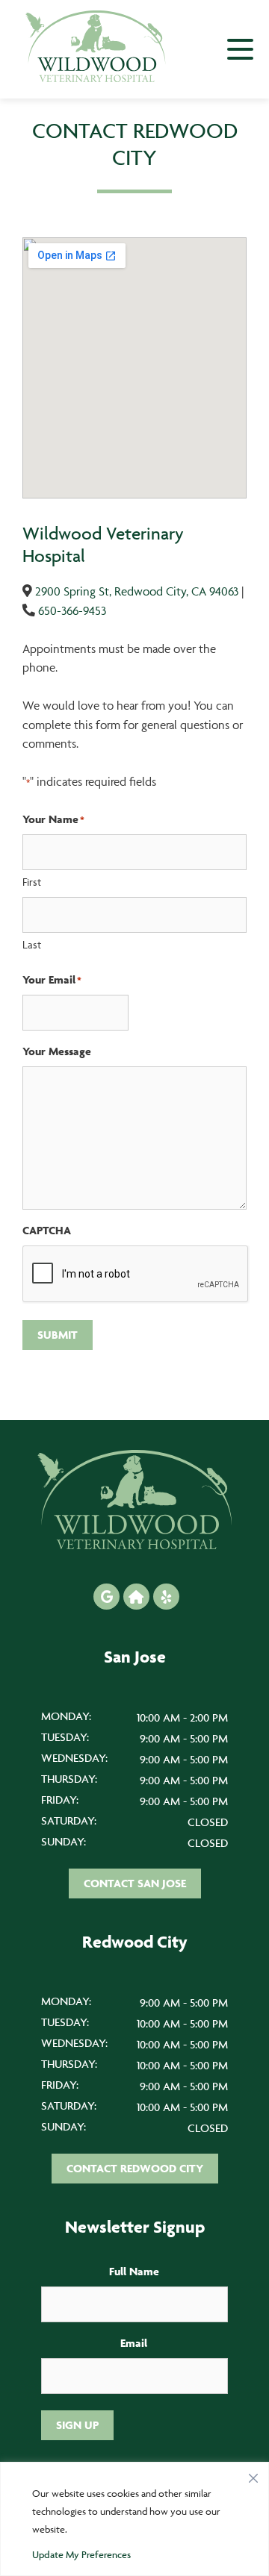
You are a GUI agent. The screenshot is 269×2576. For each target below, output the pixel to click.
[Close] (253, 2475)
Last (32, 944)
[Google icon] (106, 1597)
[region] (134, 2519)
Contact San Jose (135, 1883)
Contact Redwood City (135, 2168)
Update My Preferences (81, 2554)
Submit (58, 1335)
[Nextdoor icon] (136, 1597)
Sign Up (77, 2425)
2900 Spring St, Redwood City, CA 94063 (137, 591)
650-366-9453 (72, 610)
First (32, 882)
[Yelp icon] (166, 1597)
